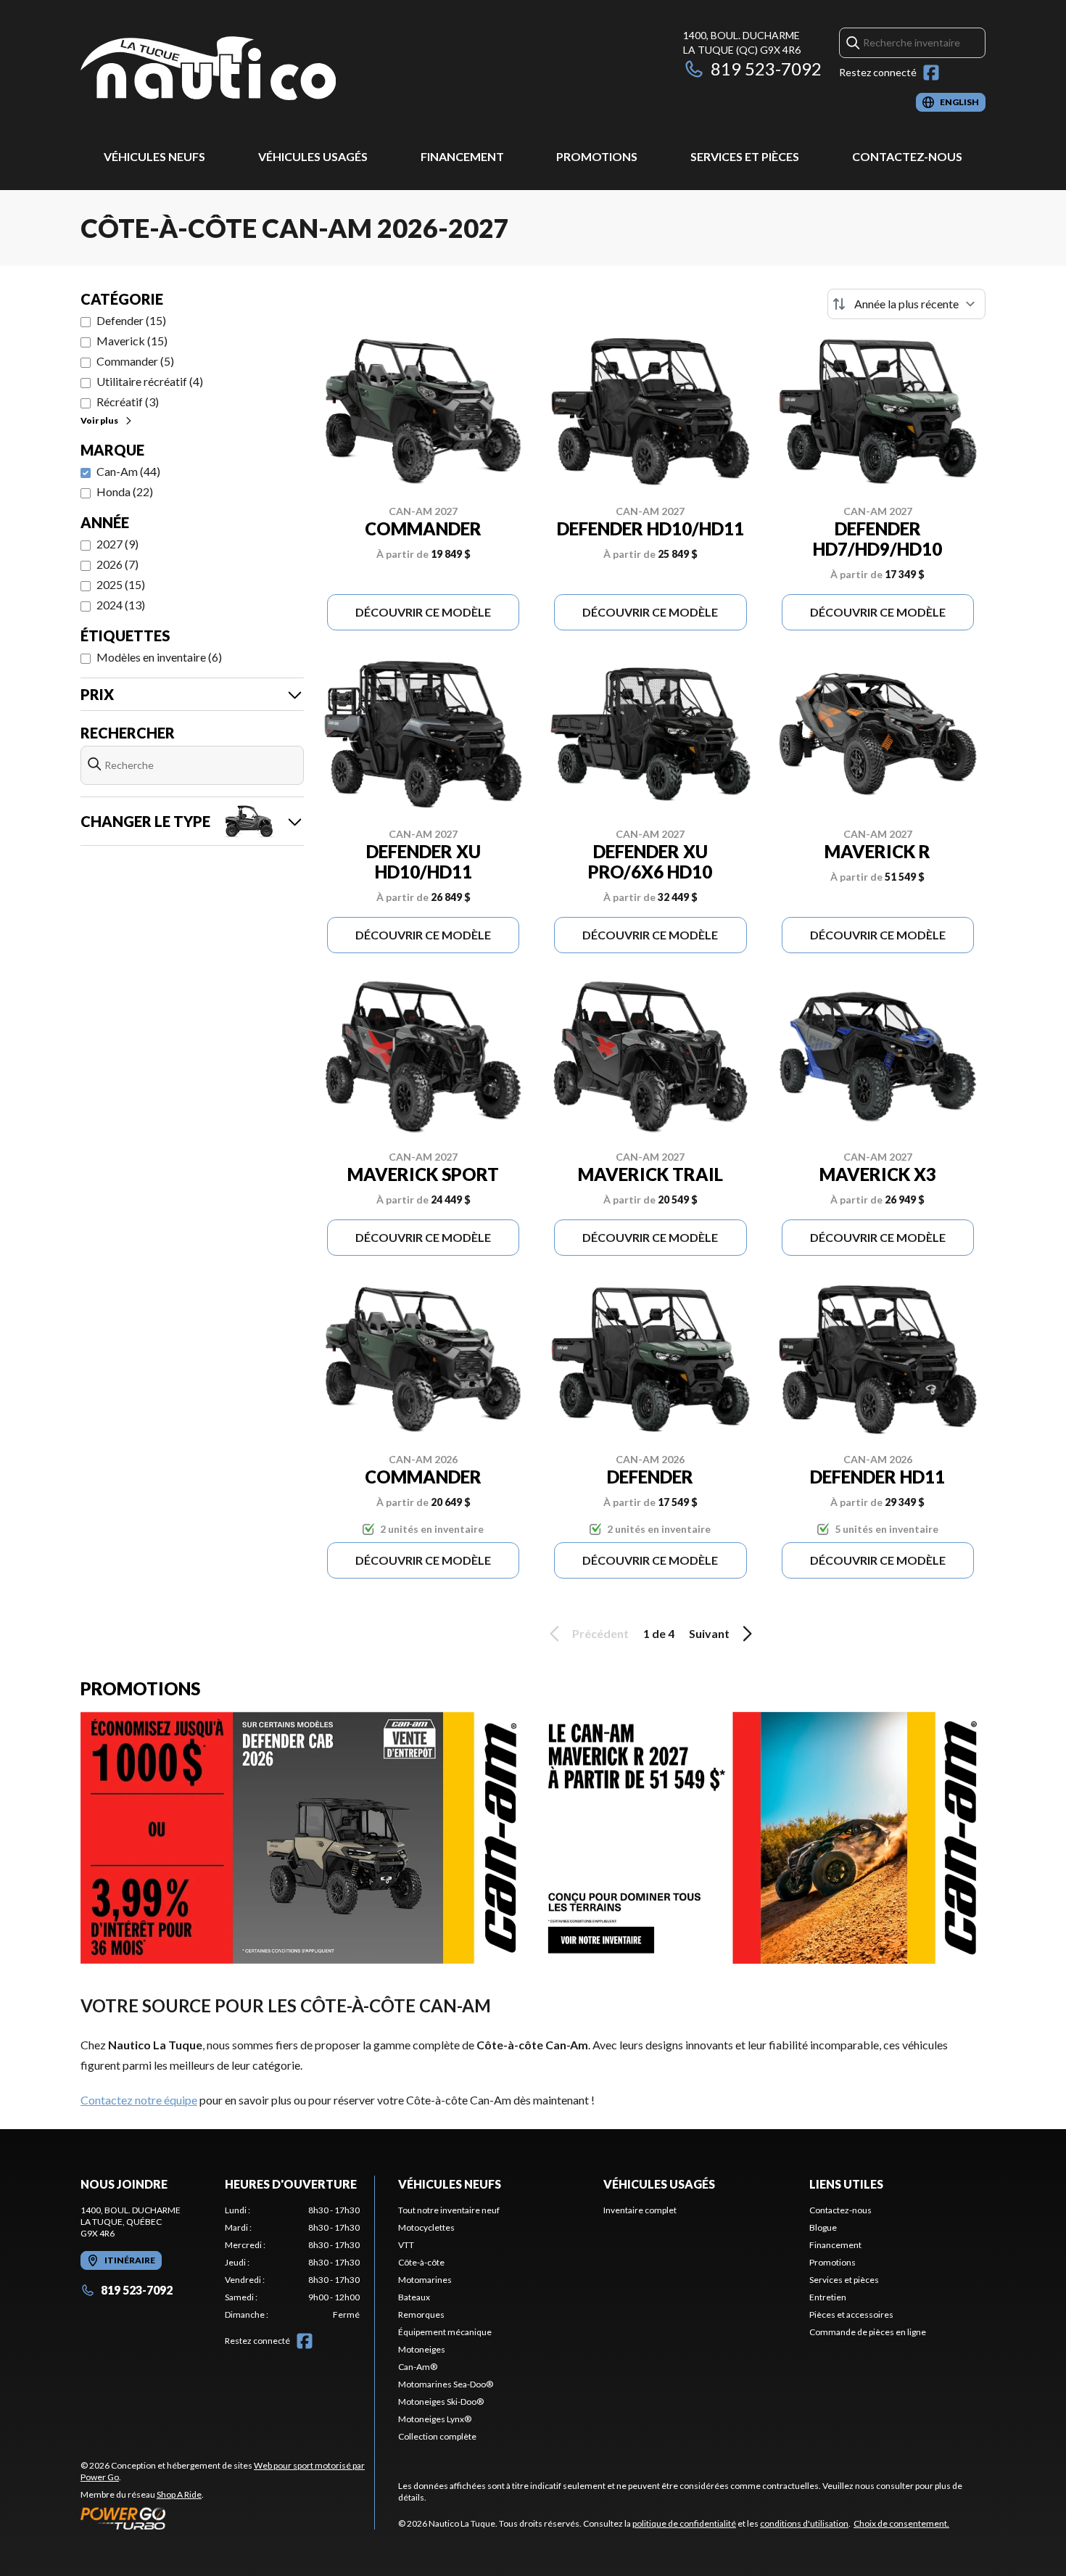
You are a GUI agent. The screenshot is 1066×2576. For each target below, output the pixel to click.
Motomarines (425, 2280)
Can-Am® (418, 2367)
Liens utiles (846, 2184)
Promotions (597, 156)
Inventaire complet (640, 2210)
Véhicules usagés (313, 156)
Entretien (828, 2297)
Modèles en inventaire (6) (159, 657)
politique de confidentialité (684, 2523)
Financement (462, 156)
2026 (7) (117, 564)
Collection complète (437, 2436)
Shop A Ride (179, 2494)
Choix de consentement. (901, 2523)
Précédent (600, 1633)
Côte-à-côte (421, 2262)
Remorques (421, 2314)
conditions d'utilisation (804, 2523)
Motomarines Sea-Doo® (446, 2384)
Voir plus (99, 420)
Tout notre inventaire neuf (449, 2210)
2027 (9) (117, 544)
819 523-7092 (766, 69)
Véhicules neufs (154, 156)
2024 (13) (121, 605)
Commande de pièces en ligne (868, 2332)
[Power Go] (227, 2518)
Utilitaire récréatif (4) (150, 381)
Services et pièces (745, 156)
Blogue (823, 2227)
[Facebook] (931, 73)
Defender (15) (131, 320)
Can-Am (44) (128, 471)
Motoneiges (422, 2349)
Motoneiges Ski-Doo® (441, 2402)
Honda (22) (125, 491)
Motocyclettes (426, 2227)
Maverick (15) (132, 341)
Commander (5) (135, 361)
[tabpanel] (293, 2263)
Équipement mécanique (445, 2332)
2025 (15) (121, 584)
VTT (406, 2245)
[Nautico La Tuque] (208, 70)
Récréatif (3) (128, 402)
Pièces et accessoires (851, 2314)
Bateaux (414, 2297)
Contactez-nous (907, 156)
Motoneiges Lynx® (435, 2419)
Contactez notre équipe (139, 2100)
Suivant (709, 1633)
